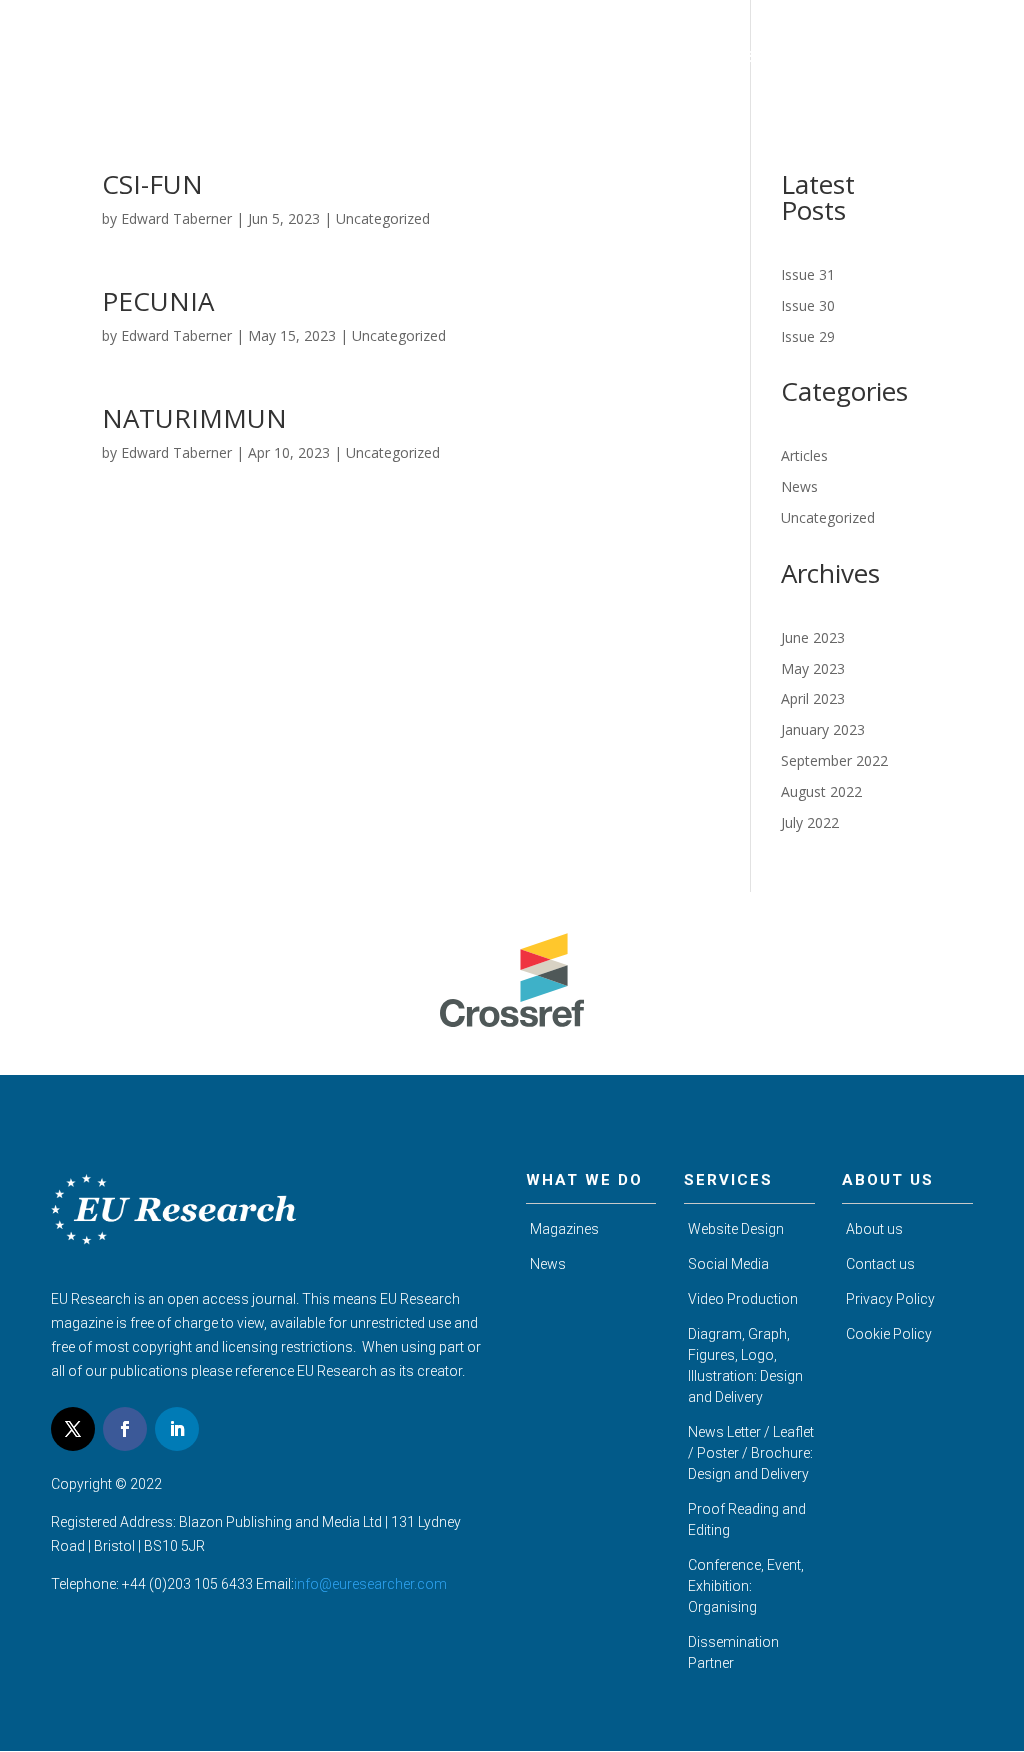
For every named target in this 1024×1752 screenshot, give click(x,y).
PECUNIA (158, 301)
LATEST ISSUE (674, 57)
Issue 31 (808, 274)
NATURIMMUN (194, 418)
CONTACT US (947, 57)
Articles (804, 455)
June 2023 (813, 637)
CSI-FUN (152, 184)
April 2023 (813, 698)
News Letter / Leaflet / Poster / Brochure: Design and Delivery (751, 1453)
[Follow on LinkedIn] (177, 1429)
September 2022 (834, 760)
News (799, 486)
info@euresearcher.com (370, 1584)
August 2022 (821, 791)
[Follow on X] (73, 1429)
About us (874, 1229)
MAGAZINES (560, 57)
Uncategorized (383, 218)
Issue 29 (808, 336)
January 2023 (823, 729)
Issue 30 (808, 305)
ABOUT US (459, 57)
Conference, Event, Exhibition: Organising (746, 1586)
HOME (378, 57)
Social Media (728, 1264)
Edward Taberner (176, 218)
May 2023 (813, 668)
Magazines (564, 1229)
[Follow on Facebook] (125, 1429)
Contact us (880, 1264)
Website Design (736, 1229)
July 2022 (810, 822)
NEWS (857, 57)
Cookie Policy (889, 1334)
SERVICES (780, 57)
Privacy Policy (890, 1299)
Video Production (743, 1299)
